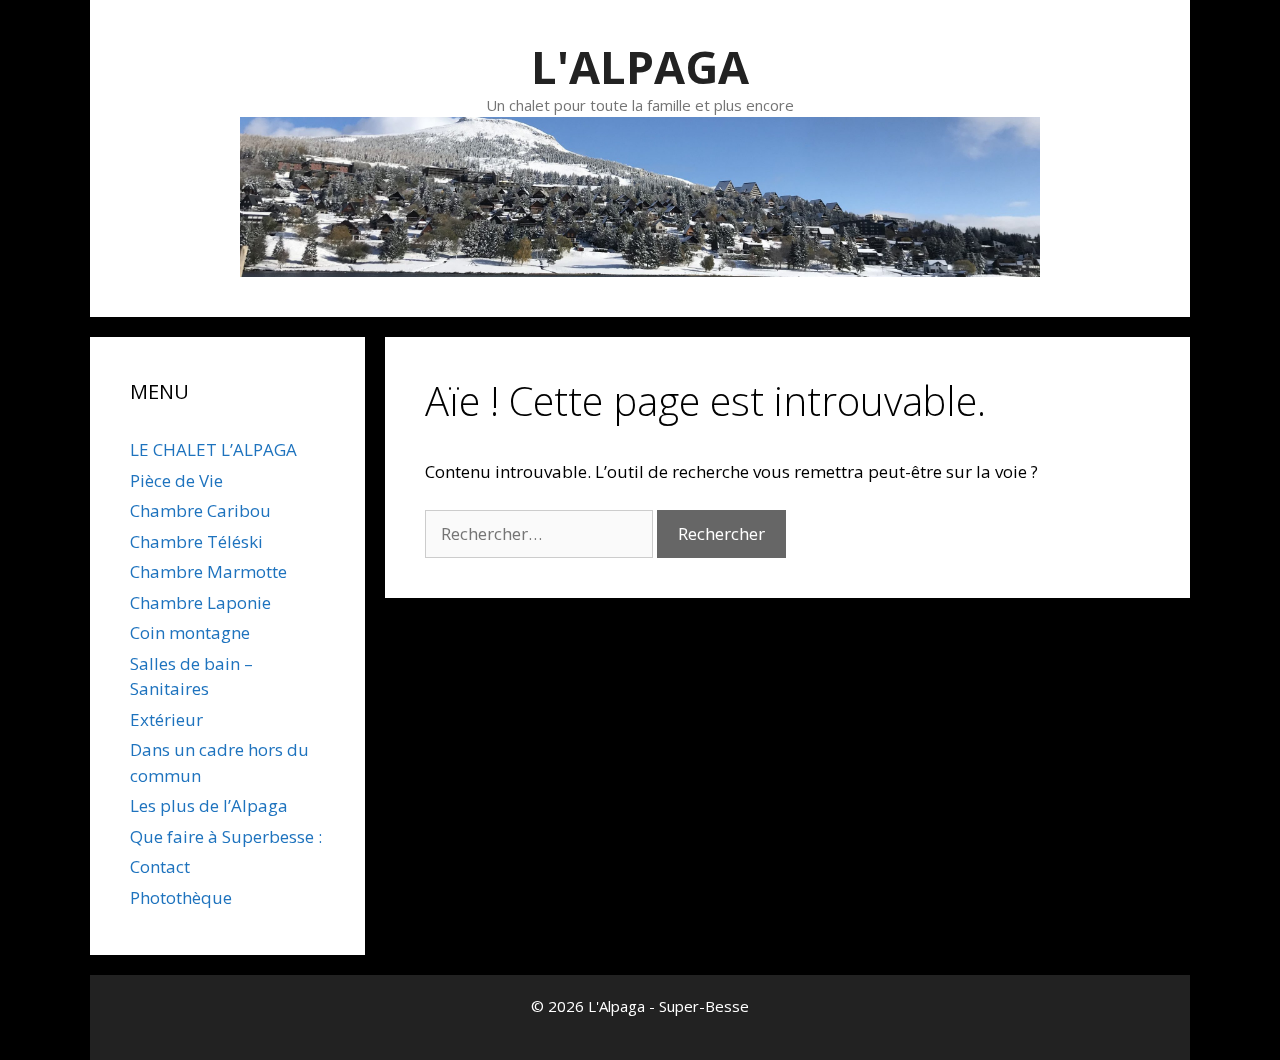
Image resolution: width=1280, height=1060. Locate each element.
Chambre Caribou (200, 510)
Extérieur (166, 719)
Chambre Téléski (196, 541)
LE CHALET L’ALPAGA (213, 449)
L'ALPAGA (640, 66)
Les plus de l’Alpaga (209, 805)
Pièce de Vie (176, 480)
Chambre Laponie (200, 602)
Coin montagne (190, 632)
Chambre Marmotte (208, 571)
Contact (160, 866)
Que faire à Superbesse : (226, 836)
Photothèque (181, 897)
